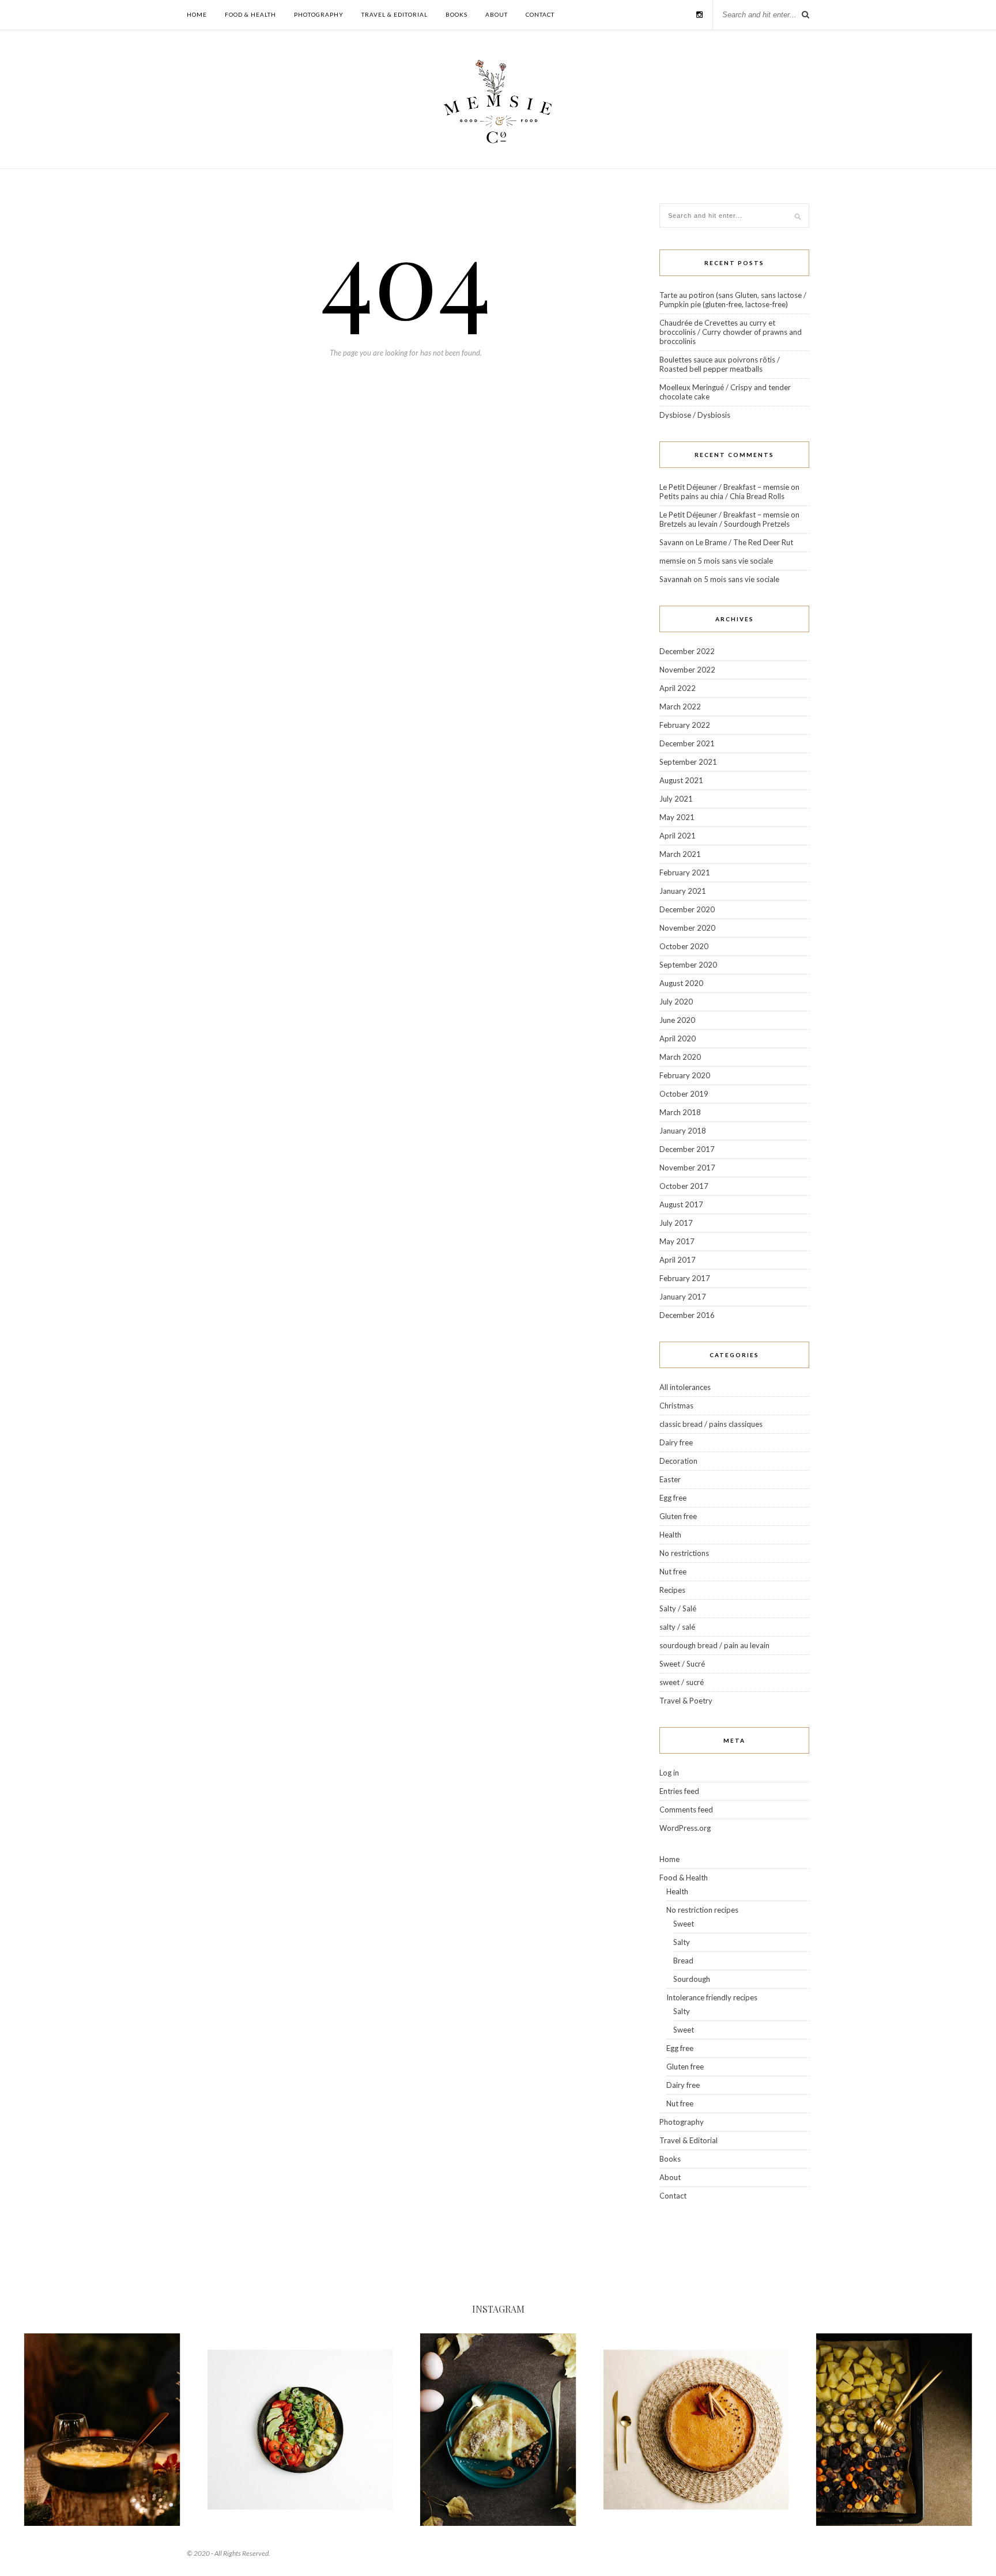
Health (670, 1535)
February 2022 (685, 725)
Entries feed (679, 1791)
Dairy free (676, 1442)
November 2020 (687, 928)
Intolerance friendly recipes (712, 1997)
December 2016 (687, 1315)
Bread (683, 1961)
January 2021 (683, 891)
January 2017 (683, 1297)
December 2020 (687, 909)
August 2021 (681, 780)
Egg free (673, 1498)
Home (197, 14)
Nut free (673, 1572)
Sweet (684, 1924)
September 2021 (688, 762)
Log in (669, 1773)
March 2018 (680, 1112)
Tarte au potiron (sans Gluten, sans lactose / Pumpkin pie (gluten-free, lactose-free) (733, 300)
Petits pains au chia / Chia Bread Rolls (722, 496)
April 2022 (678, 688)
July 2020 (676, 1002)
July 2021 (676, 799)
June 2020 (677, 1020)
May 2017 (677, 1241)
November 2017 (687, 1168)
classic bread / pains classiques (711, 1424)
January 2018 (683, 1131)
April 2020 (678, 1038)
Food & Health (250, 14)
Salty (682, 1942)
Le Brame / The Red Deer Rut (744, 542)
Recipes (672, 1590)
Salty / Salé (678, 1608)
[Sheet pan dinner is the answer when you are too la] (894, 2430)
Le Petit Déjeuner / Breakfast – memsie (724, 487)
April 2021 (678, 836)
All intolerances (685, 1387)
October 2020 (684, 946)
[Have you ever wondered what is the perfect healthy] (300, 2430)
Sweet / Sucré (682, 1664)
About (497, 14)
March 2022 (680, 707)
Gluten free (678, 1516)
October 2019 (684, 1094)
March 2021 (680, 854)
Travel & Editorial (395, 14)
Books (456, 14)
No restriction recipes (702, 1910)
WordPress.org (685, 1828)
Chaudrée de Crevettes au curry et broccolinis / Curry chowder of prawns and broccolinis (731, 332)
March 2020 (680, 1057)
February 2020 (685, 1075)
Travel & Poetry (686, 1701)
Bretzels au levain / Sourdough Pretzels (725, 524)
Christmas (676, 1406)
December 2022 (687, 651)
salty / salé (677, 1627)
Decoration (678, 1461)
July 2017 (676, 1223)
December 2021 (687, 743)
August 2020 (681, 983)
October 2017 (684, 1186)
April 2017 (678, 1260)
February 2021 (685, 872)
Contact (540, 14)
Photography (319, 14)
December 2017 (687, 1149)
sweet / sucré (682, 1682)
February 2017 (685, 1278)
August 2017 (681, 1204)
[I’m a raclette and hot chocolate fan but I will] (102, 2430)
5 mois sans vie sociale (735, 561)
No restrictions (684, 1553)
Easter (670, 1479)
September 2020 (688, 965)
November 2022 (687, 670)
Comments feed (686, 1810)
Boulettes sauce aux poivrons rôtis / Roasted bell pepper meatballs (720, 364)
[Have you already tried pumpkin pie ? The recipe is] (696, 2430)
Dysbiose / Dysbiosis (695, 415)
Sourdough (692, 1979)
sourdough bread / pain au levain (714, 1645)
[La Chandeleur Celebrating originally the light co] (498, 2430)
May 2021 (677, 817)
